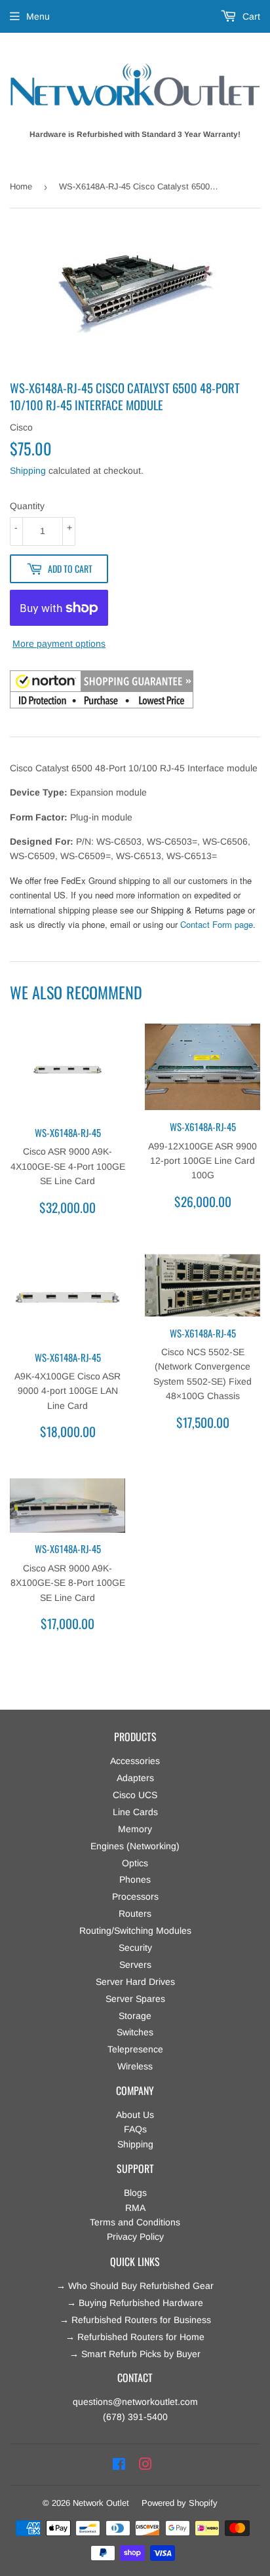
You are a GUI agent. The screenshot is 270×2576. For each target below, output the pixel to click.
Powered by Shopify (180, 2503)
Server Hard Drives (135, 1982)
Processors (135, 1896)
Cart (250, 16)
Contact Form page (217, 924)
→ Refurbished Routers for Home (135, 2337)
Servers (135, 1965)
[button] (102, 691)
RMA (135, 2208)
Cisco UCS (135, 1795)
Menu (38, 16)
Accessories (135, 1761)
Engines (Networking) (135, 1846)
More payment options (59, 644)
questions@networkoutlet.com (135, 2402)
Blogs (135, 2193)
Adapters (135, 1778)
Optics (135, 1863)
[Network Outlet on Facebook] (119, 2465)
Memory (135, 1829)
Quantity (27, 506)
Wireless (135, 2066)
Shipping (28, 471)
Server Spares (135, 1999)
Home (21, 186)
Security (135, 1948)
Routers (135, 1913)
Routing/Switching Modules (135, 1931)
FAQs (135, 2129)
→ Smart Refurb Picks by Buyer (135, 2354)
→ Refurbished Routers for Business (135, 2320)
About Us (135, 2115)
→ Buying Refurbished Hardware (135, 2303)
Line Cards (135, 1812)
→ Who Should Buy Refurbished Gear (135, 2286)
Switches (135, 2032)
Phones (135, 1879)
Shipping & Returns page (198, 910)
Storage (135, 2016)
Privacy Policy (135, 2237)
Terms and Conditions (135, 2222)
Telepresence (135, 2049)
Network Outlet (101, 2503)
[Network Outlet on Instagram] (145, 2465)
